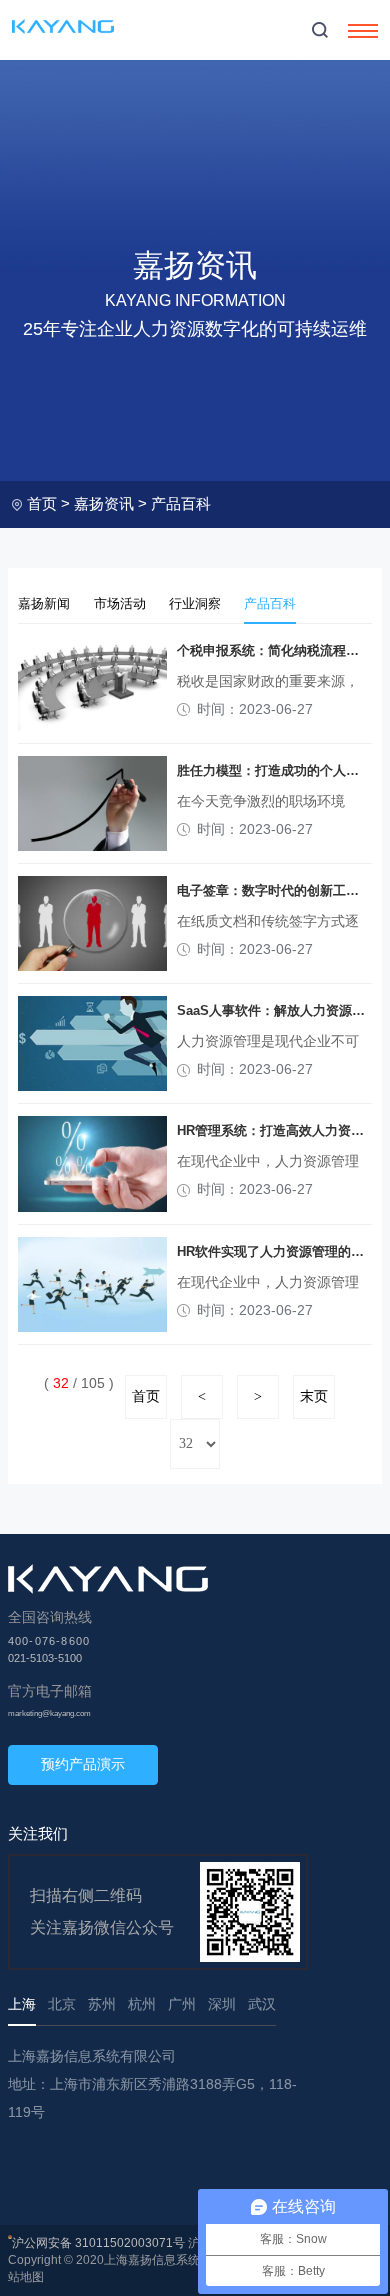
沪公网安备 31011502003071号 (98, 2243)
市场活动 (120, 603)
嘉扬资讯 (104, 503)
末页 (314, 1396)
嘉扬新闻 (44, 603)
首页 (42, 503)
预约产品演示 (83, 1764)
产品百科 (181, 503)
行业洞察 (195, 603)
